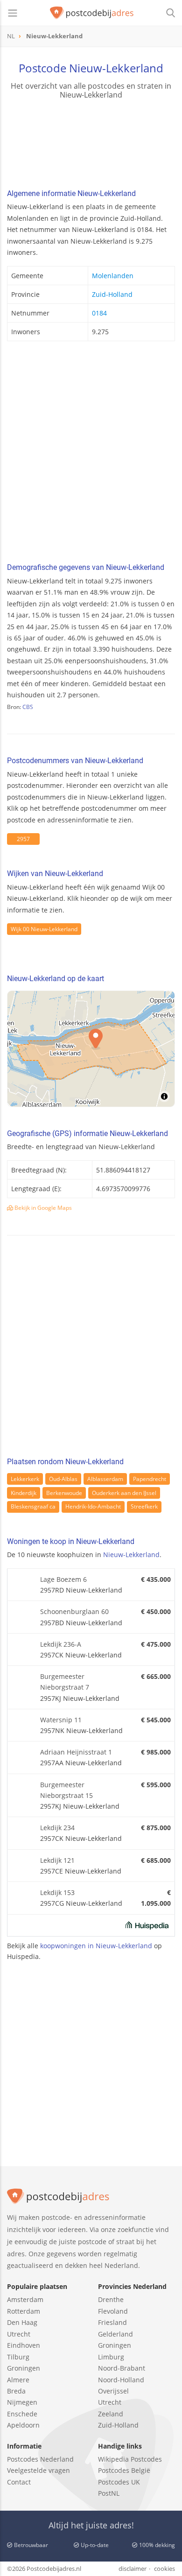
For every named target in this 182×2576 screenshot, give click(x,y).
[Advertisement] (91, 455)
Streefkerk (144, 1506)
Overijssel (113, 2391)
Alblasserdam (105, 1479)
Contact (19, 2482)
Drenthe (111, 2299)
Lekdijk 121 (57, 1860)
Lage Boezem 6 (63, 1579)
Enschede (22, 2414)
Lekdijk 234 (57, 1828)
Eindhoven (24, 2345)
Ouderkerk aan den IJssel (124, 1493)
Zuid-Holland (112, 294)
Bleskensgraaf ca (33, 1506)
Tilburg (18, 2357)
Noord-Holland (121, 2380)
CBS (28, 707)
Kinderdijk (24, 1493)
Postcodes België (124, 2470)
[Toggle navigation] (13, 13)
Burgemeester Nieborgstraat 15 (66, 1790)
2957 (23, 839)
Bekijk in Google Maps (42, 1208)
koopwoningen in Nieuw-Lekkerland (96, 1946)
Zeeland (111, 2414)
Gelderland (115, 2334)
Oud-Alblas (63, 1479)
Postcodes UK (119, 2482)
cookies (164, 2569)
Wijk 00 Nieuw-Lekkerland (44, 929)
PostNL (109, 2493)
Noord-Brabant (122, 2368)
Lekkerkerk (25, 1479)
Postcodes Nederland (40, 2459)
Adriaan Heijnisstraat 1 (76, 1752)
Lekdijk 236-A (61, 1644)
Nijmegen (22, 2402)
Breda (16, 2391)
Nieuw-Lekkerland (131, 1555)
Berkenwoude (64, 1493)
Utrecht (19, 2334)
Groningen (24, 2368)
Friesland (112, 2322)
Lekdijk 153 (57, 1892)
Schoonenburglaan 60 (74, 1611)
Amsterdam (25, 2299)
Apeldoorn (23, 2425)
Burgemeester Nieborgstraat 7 (65, 1682)
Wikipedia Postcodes (130, 2459)
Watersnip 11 (61, 1720)
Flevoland (113, 2311)
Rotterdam (24, 2311)
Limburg (111, 2357)
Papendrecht (150, 1479)
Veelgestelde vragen (38, 2470)
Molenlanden (113, 276)
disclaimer (133, 2569)
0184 (99, 313)
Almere (18, 2380)
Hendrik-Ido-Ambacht (93, 1506)
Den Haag (22, 2322)
